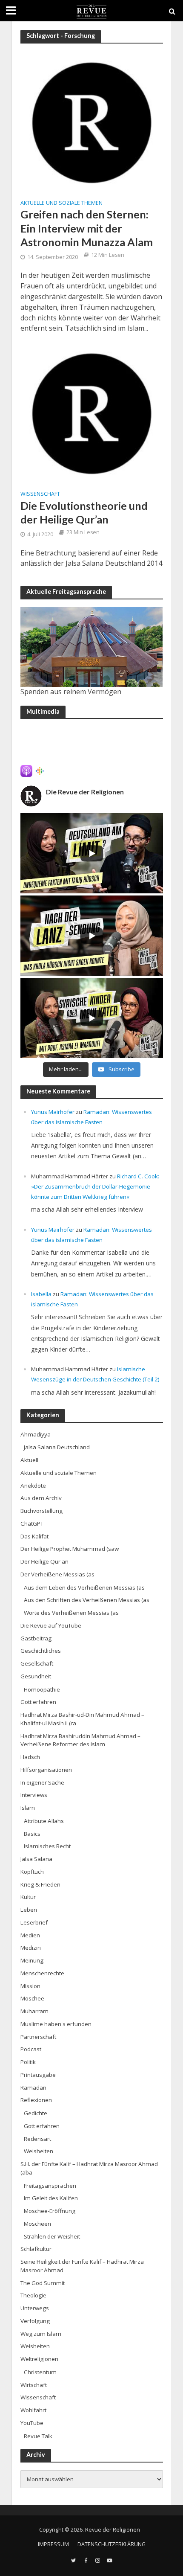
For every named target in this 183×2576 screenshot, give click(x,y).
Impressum (53, 2544)
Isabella (41, 1294)
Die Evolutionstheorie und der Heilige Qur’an (84, 512)
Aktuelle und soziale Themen (61, 204)
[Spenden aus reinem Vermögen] (92, 647)
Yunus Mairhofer (53, 1112)
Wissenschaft (40, 494)
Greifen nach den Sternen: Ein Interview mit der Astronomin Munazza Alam (87, 228)
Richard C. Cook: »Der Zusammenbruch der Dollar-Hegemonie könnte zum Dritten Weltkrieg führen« (95, 1186)
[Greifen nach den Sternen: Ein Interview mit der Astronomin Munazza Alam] (92, 122)
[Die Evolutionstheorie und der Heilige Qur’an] (92, 413)
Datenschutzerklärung (112, 2544)
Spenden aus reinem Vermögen (71, 692)
